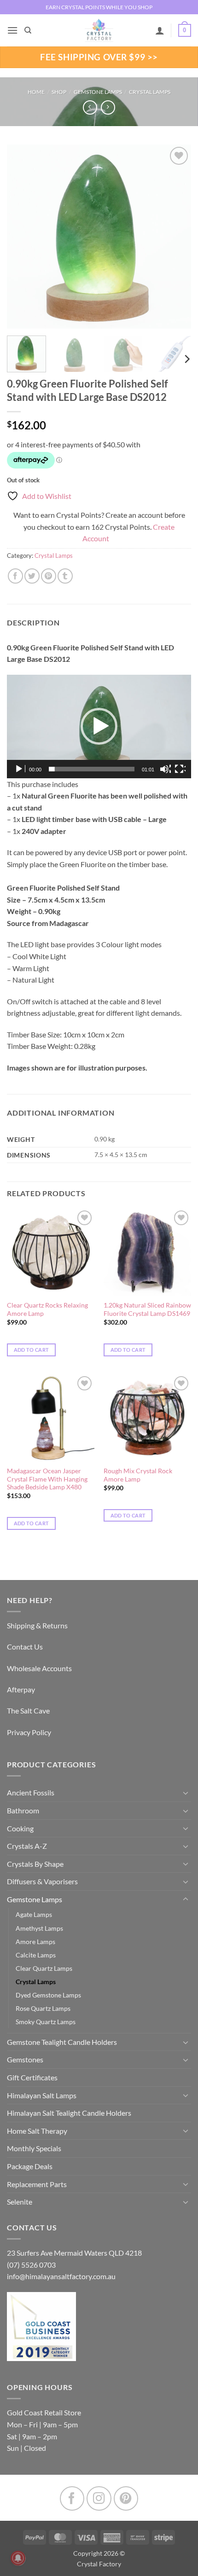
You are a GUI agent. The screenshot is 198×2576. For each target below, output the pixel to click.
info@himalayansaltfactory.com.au (61, 2276)
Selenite (20, 2202)
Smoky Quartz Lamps (46, 2022)
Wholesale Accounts (39, 1668)
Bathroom (23, 1810)
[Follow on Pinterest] (126, 2498)
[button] (12, 30)
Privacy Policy (29, 1732)
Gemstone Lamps (98, 92)
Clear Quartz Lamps (44, 1968)
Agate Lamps (34, 1914)
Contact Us (25, 1647)
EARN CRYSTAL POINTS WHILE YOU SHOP (99, 7)
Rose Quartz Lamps (43, 2008)
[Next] (176, 237)
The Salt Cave (28, 1711)
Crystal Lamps (150, 92)
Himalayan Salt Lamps (42, 2095)
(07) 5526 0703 (31, 2265)
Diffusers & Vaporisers (42, 1881)
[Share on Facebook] (15, 576)
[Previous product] (108, 107)
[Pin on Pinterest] (49, 576)
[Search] (28, 30)
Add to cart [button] (32, 1350)
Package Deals (30, 2166)
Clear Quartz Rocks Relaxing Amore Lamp (47, 1309)
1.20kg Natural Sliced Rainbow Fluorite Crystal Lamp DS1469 (147, 1309)
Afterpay (21, 1689)
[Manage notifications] (18, 2558)
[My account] (160, 30)
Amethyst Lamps (39, 1928)
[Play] (20, 769)
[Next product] (90, 107)
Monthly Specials (34, 2148)
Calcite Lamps (36, 1955)
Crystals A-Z (27, 1846)
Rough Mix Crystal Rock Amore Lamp (138, 1475)
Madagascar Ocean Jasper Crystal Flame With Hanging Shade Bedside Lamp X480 (47, 1479)
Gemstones (25, 2059)
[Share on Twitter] (32, 576)
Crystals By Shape (35, 1864)
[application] (99, 726)
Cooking (20, 1828)
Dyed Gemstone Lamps (48, 1995)
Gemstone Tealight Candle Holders (62, 2042)
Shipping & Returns (37, 1625)
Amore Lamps (35, 1942)
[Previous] (22, 237)
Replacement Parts (37, 2184)
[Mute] (165, 769)
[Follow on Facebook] (72, 2498)
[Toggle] (186, 1793)
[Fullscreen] (180, 769)
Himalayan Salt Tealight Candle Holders (69, 2113)
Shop (59, 92)
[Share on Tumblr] (65, 576)
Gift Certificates (32, 2077)
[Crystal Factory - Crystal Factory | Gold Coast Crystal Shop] (99, 30)
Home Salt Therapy (37, 2131)
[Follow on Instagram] (99, 2498)
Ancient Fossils (31, 1792)
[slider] (92, 769)
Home (36, 92)
